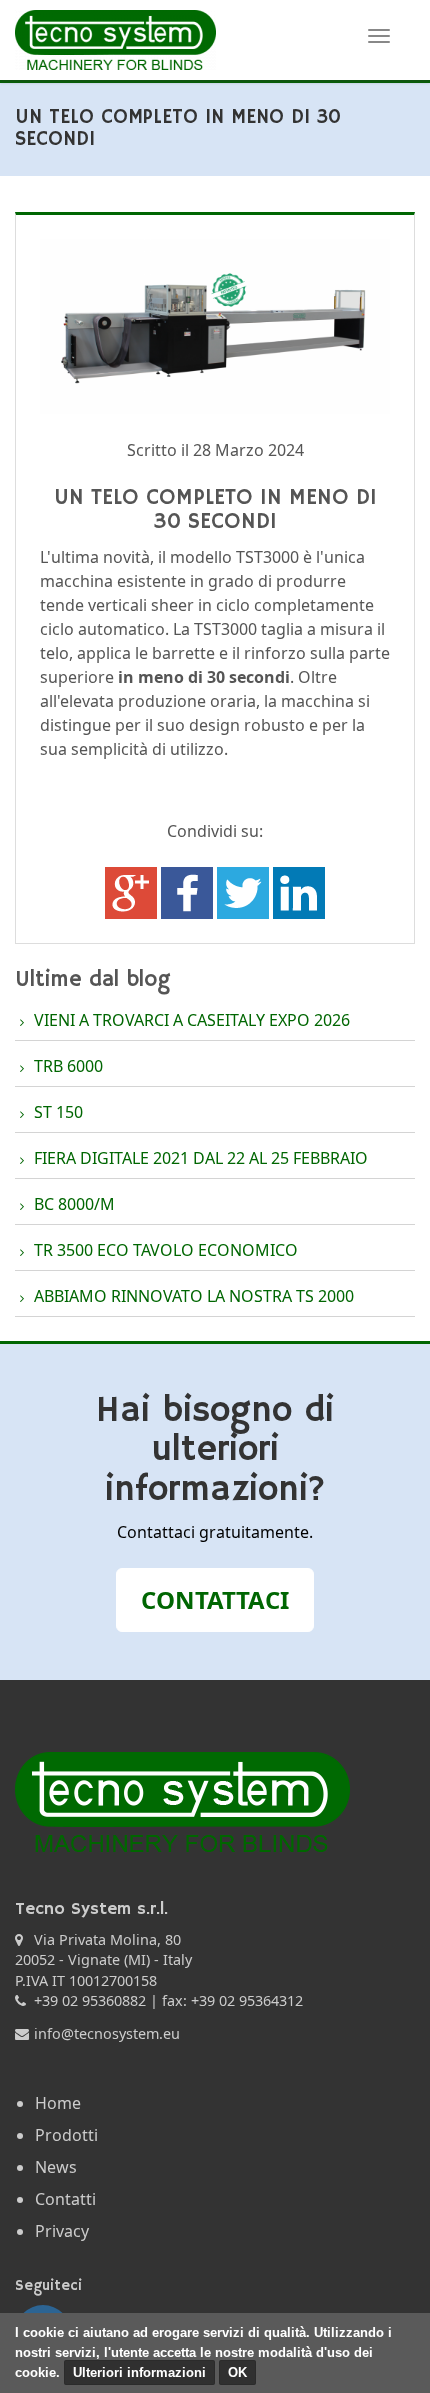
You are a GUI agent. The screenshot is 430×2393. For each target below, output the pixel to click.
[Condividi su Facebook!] (189, 892)
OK (237, 2372)
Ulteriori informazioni (139, 2372)
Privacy (62, 2231)
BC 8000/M (74, 1204)
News (56, 2167)
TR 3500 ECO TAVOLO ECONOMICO (166, 1250)
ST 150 (58, 1112)
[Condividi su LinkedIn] (299, 892)
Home (58, 2103)
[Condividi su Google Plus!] (133, 892)
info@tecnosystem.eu (107, 2033)
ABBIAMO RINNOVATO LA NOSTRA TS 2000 (194, 1296)
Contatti (65, 2199)
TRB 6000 (68, 1066)
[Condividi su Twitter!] (245, 892)
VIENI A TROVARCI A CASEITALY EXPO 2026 (192, 1020)
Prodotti (66, 2135)
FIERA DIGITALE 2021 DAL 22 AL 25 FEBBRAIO (201, 1158)
